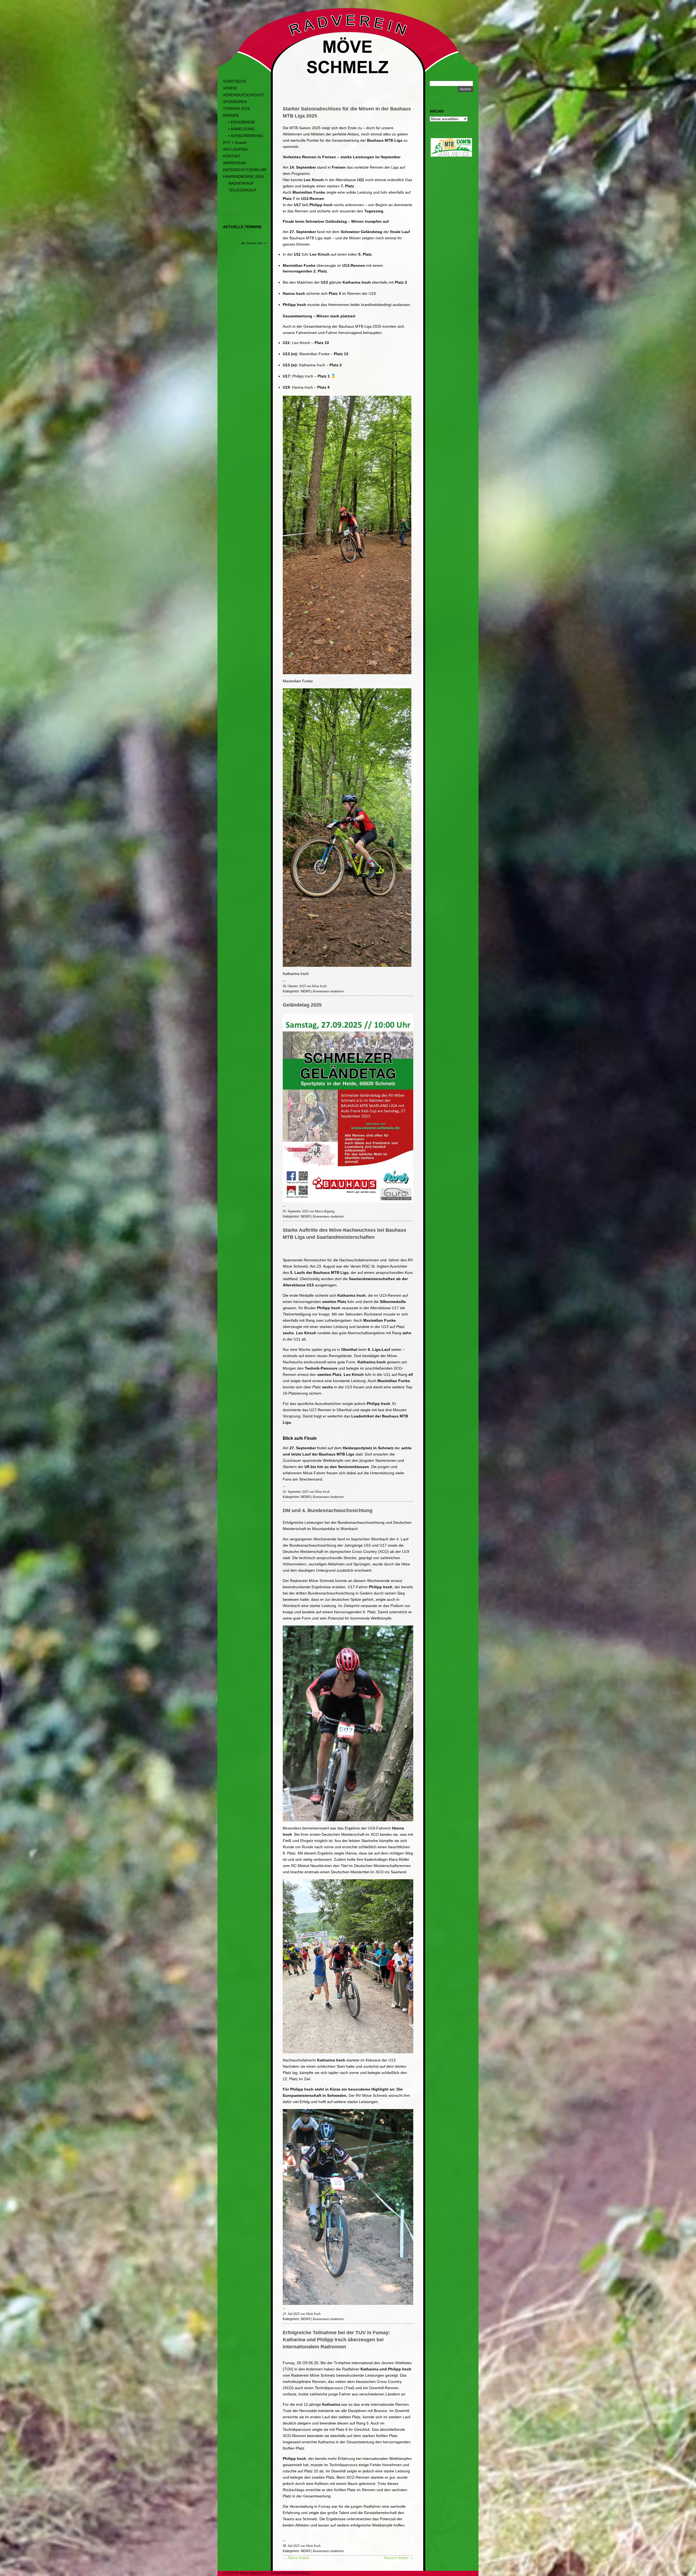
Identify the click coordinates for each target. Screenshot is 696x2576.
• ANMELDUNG (242, 129)
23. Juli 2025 (291, 2314)
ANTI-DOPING (235, 149)
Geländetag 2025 (302, 1005)
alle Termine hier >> (254, 243)
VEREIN (230, 88)
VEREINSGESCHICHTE (243, 95)
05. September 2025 (296, 1211)
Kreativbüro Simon (296, 2573)
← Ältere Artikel (296, 2558)
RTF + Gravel (235, 143)
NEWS (306, 991)
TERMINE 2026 (236, 109)
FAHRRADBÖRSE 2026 (243, 177)
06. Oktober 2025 (294, 986)
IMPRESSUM (234, 163)
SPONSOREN (235, 102)
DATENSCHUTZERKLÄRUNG (249, 170)
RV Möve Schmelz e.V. (251, 2573)
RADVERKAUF (241, 183)
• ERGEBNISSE (242, 122)
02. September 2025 (296, 1492)
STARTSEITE (234, 81)
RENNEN (231, 115)
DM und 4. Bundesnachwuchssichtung (328, 1510)
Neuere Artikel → (399, 2558)
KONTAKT (232, 156)
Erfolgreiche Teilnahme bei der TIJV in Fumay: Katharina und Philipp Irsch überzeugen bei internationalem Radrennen (336, 2340)
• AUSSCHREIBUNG (246, 136)
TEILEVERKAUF (243, 190)
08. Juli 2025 (291, 2546)
